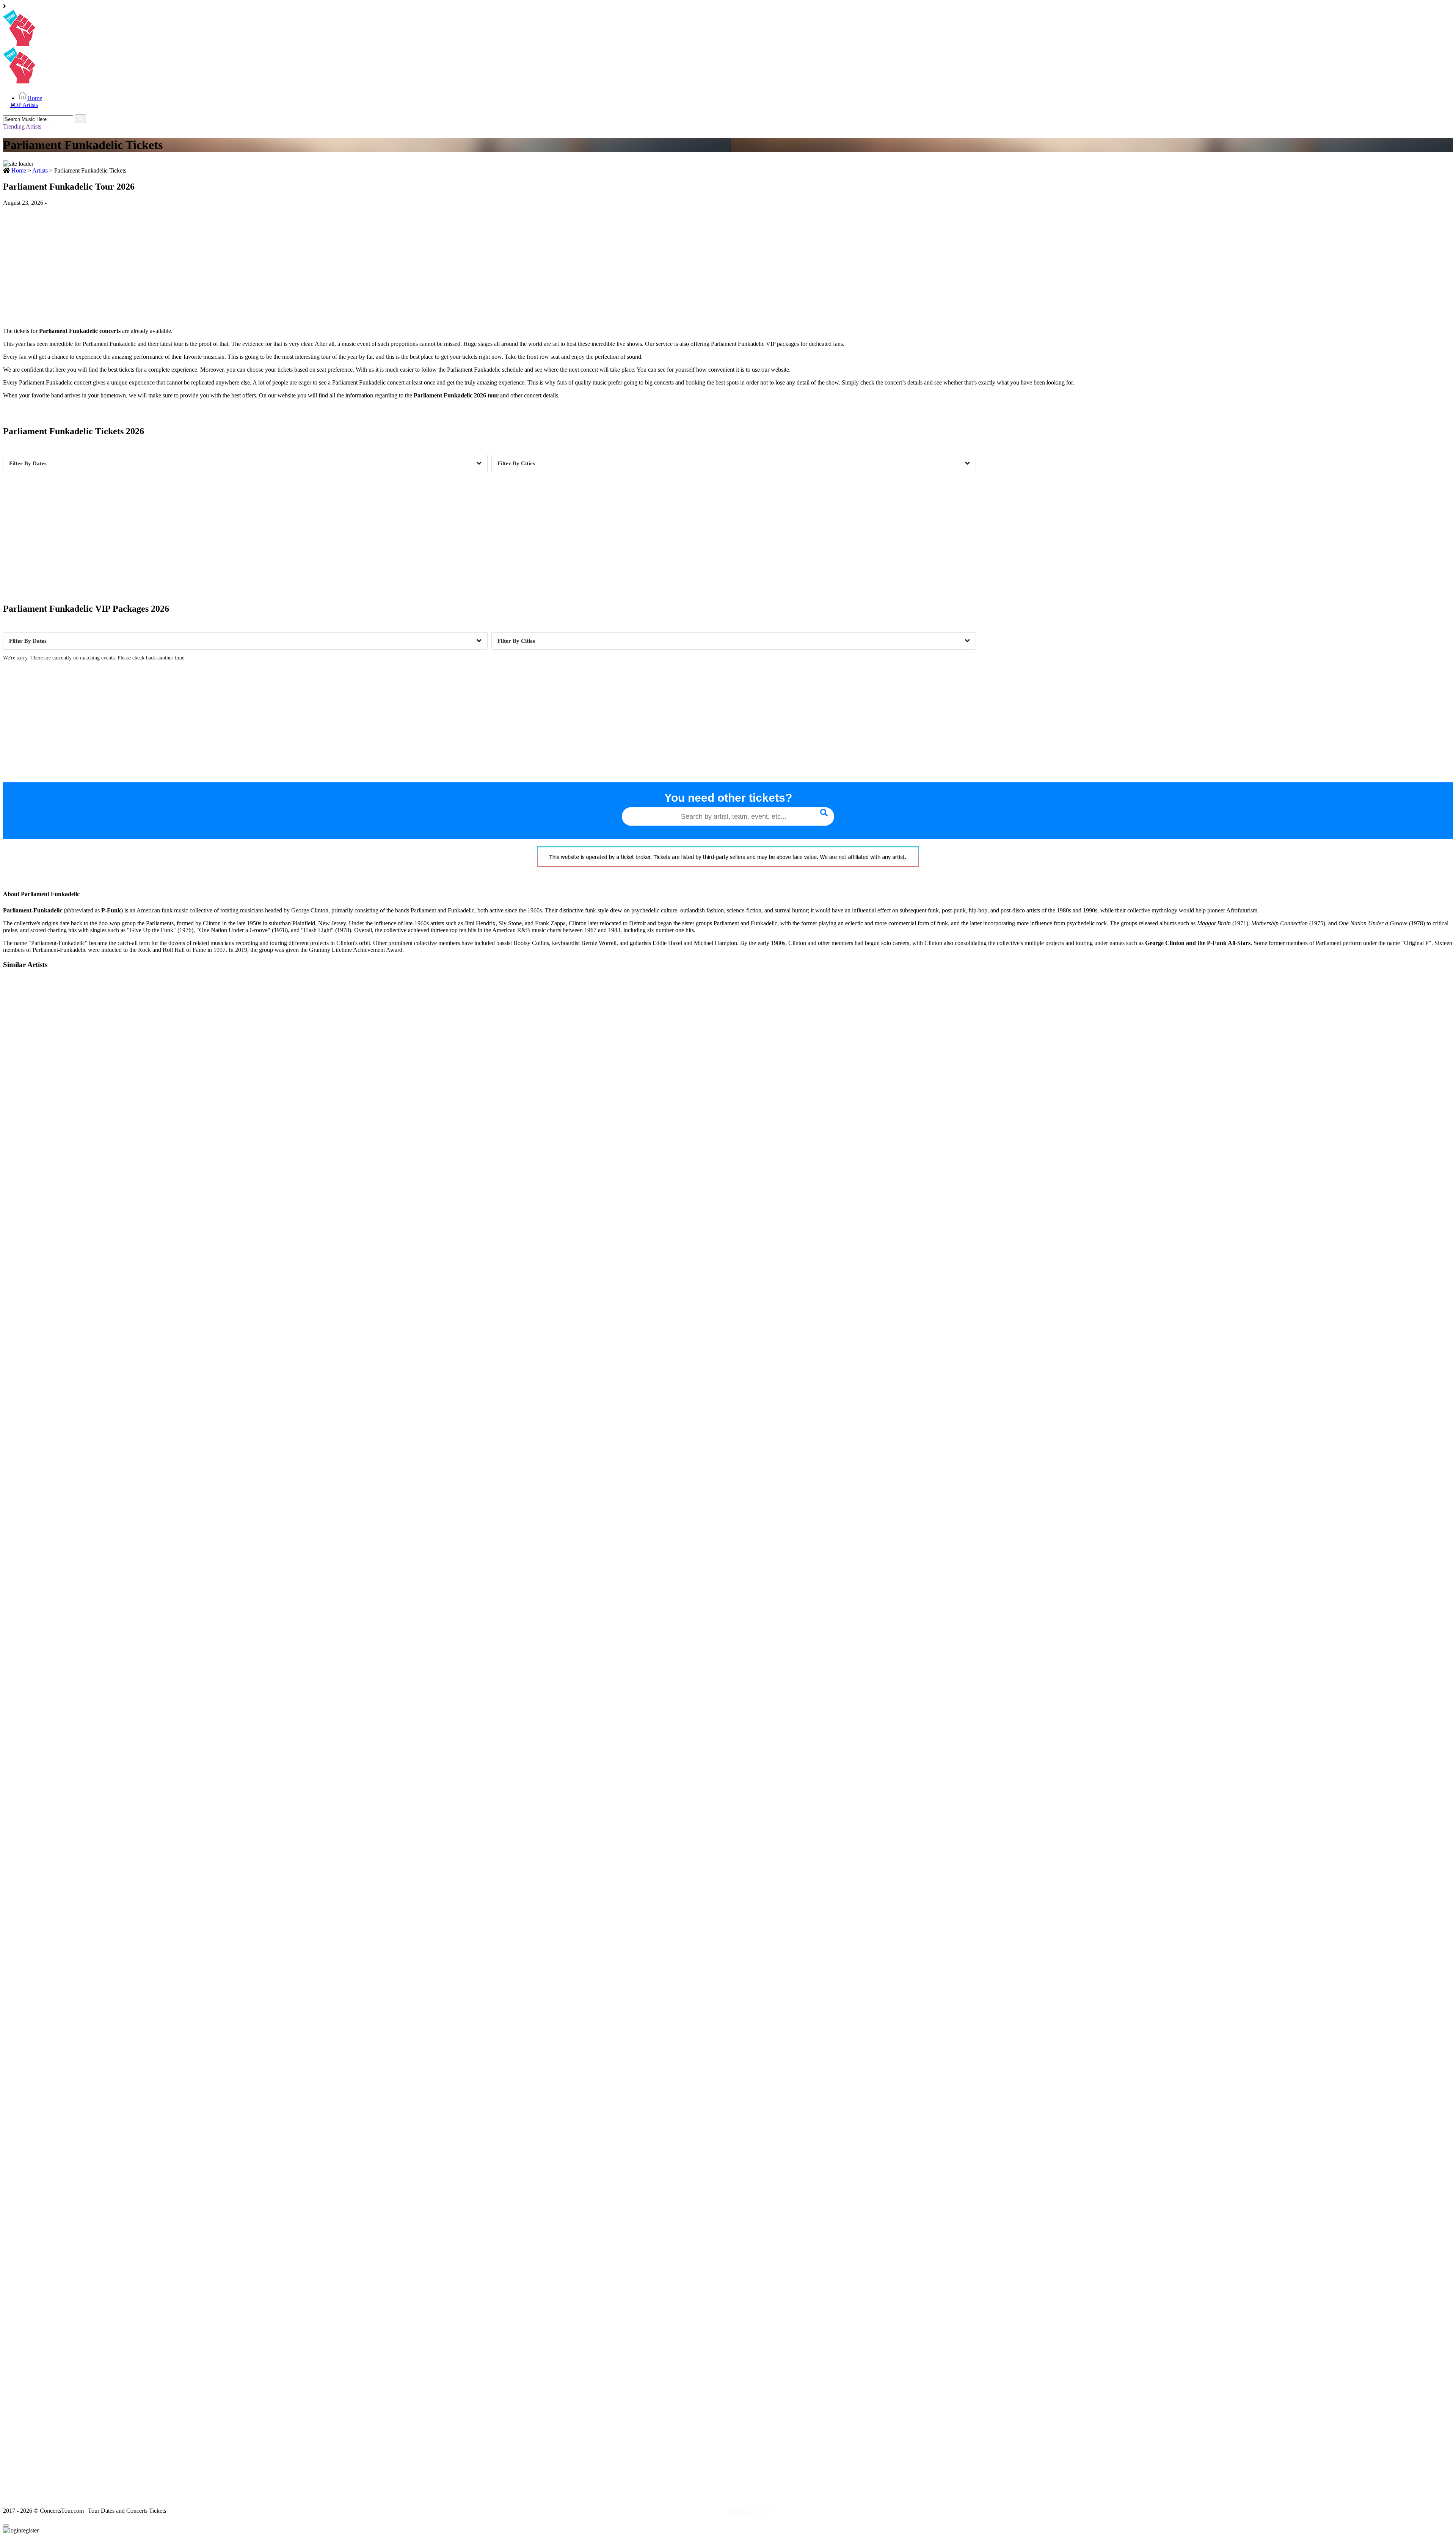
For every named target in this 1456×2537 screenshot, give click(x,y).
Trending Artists (22, 126)
